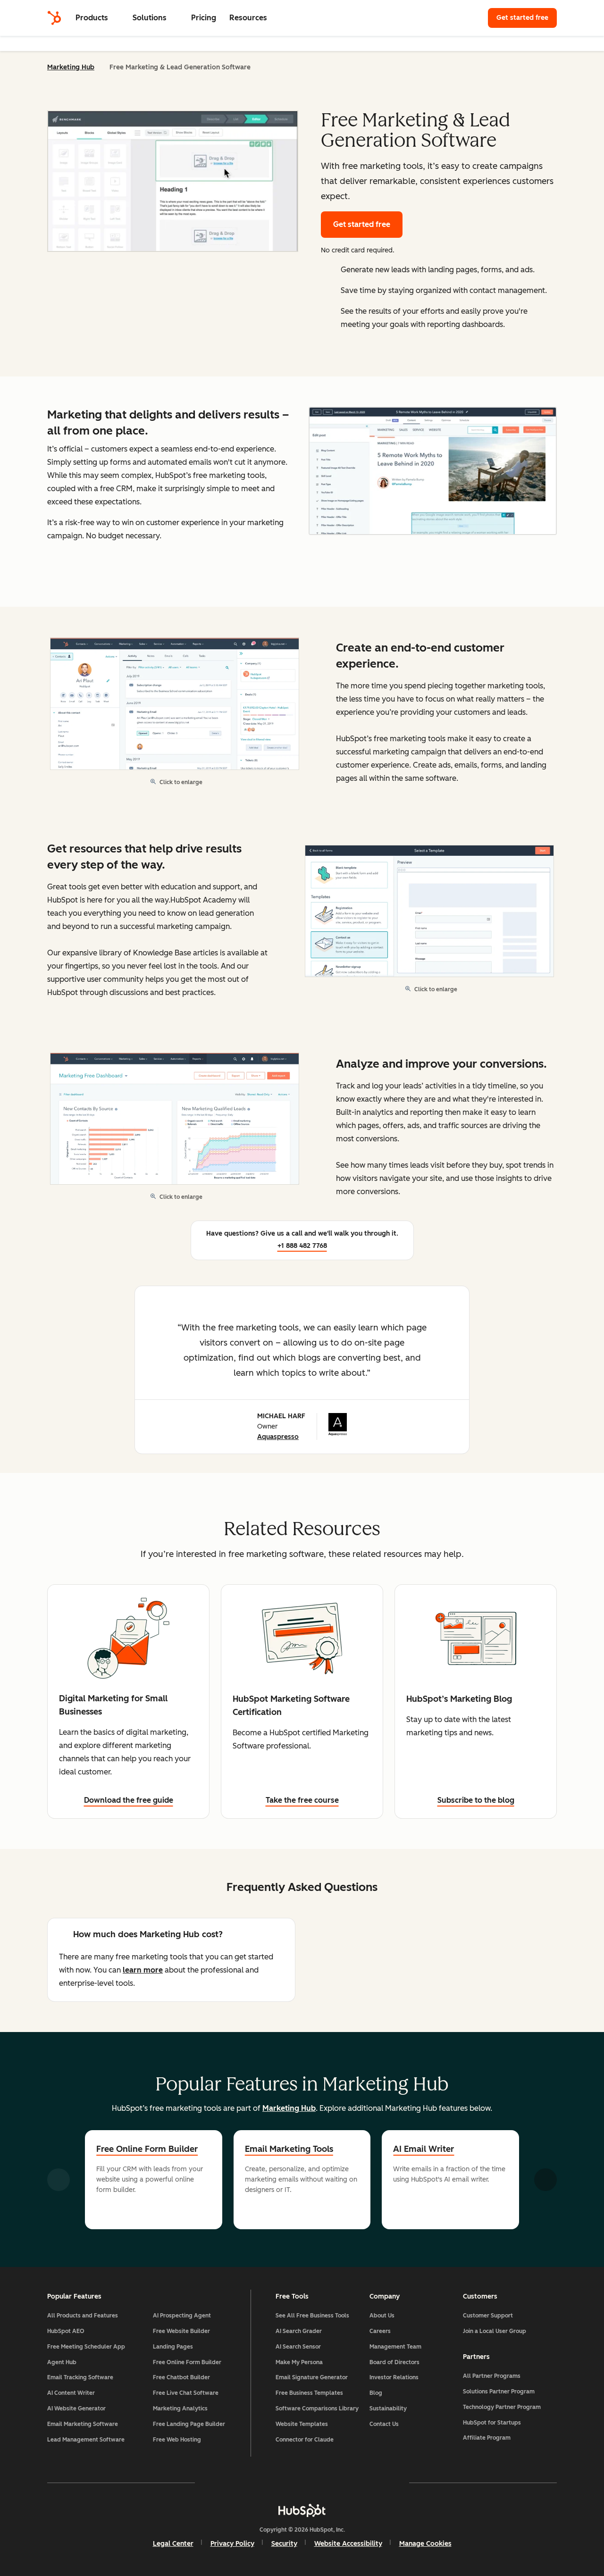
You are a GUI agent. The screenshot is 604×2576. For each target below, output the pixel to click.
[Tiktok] (384, 2483)
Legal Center (173, 2544)
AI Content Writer (71, 2393)
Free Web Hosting (177, 2440)
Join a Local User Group (495, 2331)
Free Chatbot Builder (181, 2377)
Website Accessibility (348, 2544)
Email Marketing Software (83, 2424)
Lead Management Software (86, 2440)
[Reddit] (357, 2483)
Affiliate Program (487, 2438)
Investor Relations (394, 2377)
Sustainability (388, 2409)
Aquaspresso (278, 1437)
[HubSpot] (54, 18)
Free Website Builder (181, 2331)
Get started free (527, 18)
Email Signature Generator (312, 2377)
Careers (380, 2331)
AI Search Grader (299, 2331)
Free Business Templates (309, 2393)
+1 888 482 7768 (302, 1246)
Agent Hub (62, 2362)
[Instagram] (247, 2483)
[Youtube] (275, 2483)
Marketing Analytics (180, 2409)
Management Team (395, 2347)
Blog (376, 2393)
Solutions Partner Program (499, 2392)
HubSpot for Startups (492, 2423)
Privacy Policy (232, 2544)
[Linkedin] (329, 2483)
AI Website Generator (76, 2409)
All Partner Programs (492, 2376)
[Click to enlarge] (433, 472)
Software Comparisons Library (317, 2409)
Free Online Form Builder (147, 2149)
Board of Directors (394, 2362)
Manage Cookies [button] (425, 2544)
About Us (382, 2316)
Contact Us (384, 2424)
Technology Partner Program (502, 2407)
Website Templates (302, 2424)
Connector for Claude (305, 2440)
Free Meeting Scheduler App (86, 2347)
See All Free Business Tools (312, 2316)
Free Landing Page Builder (189, 2424)
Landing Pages (173, 2347)
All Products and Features (83, 2316)
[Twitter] (302, 2483)
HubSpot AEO (66, 2331)
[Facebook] (220, 2483)
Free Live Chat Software (186, 2393)
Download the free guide (129, 1800)
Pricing (204, 18)
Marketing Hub (71, 67)
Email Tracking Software (80, 2377)
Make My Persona (299, 2362)
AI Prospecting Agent (182, 2316)
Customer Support (488, 2316)
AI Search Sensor (298, 2347)
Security (284, 2544)
